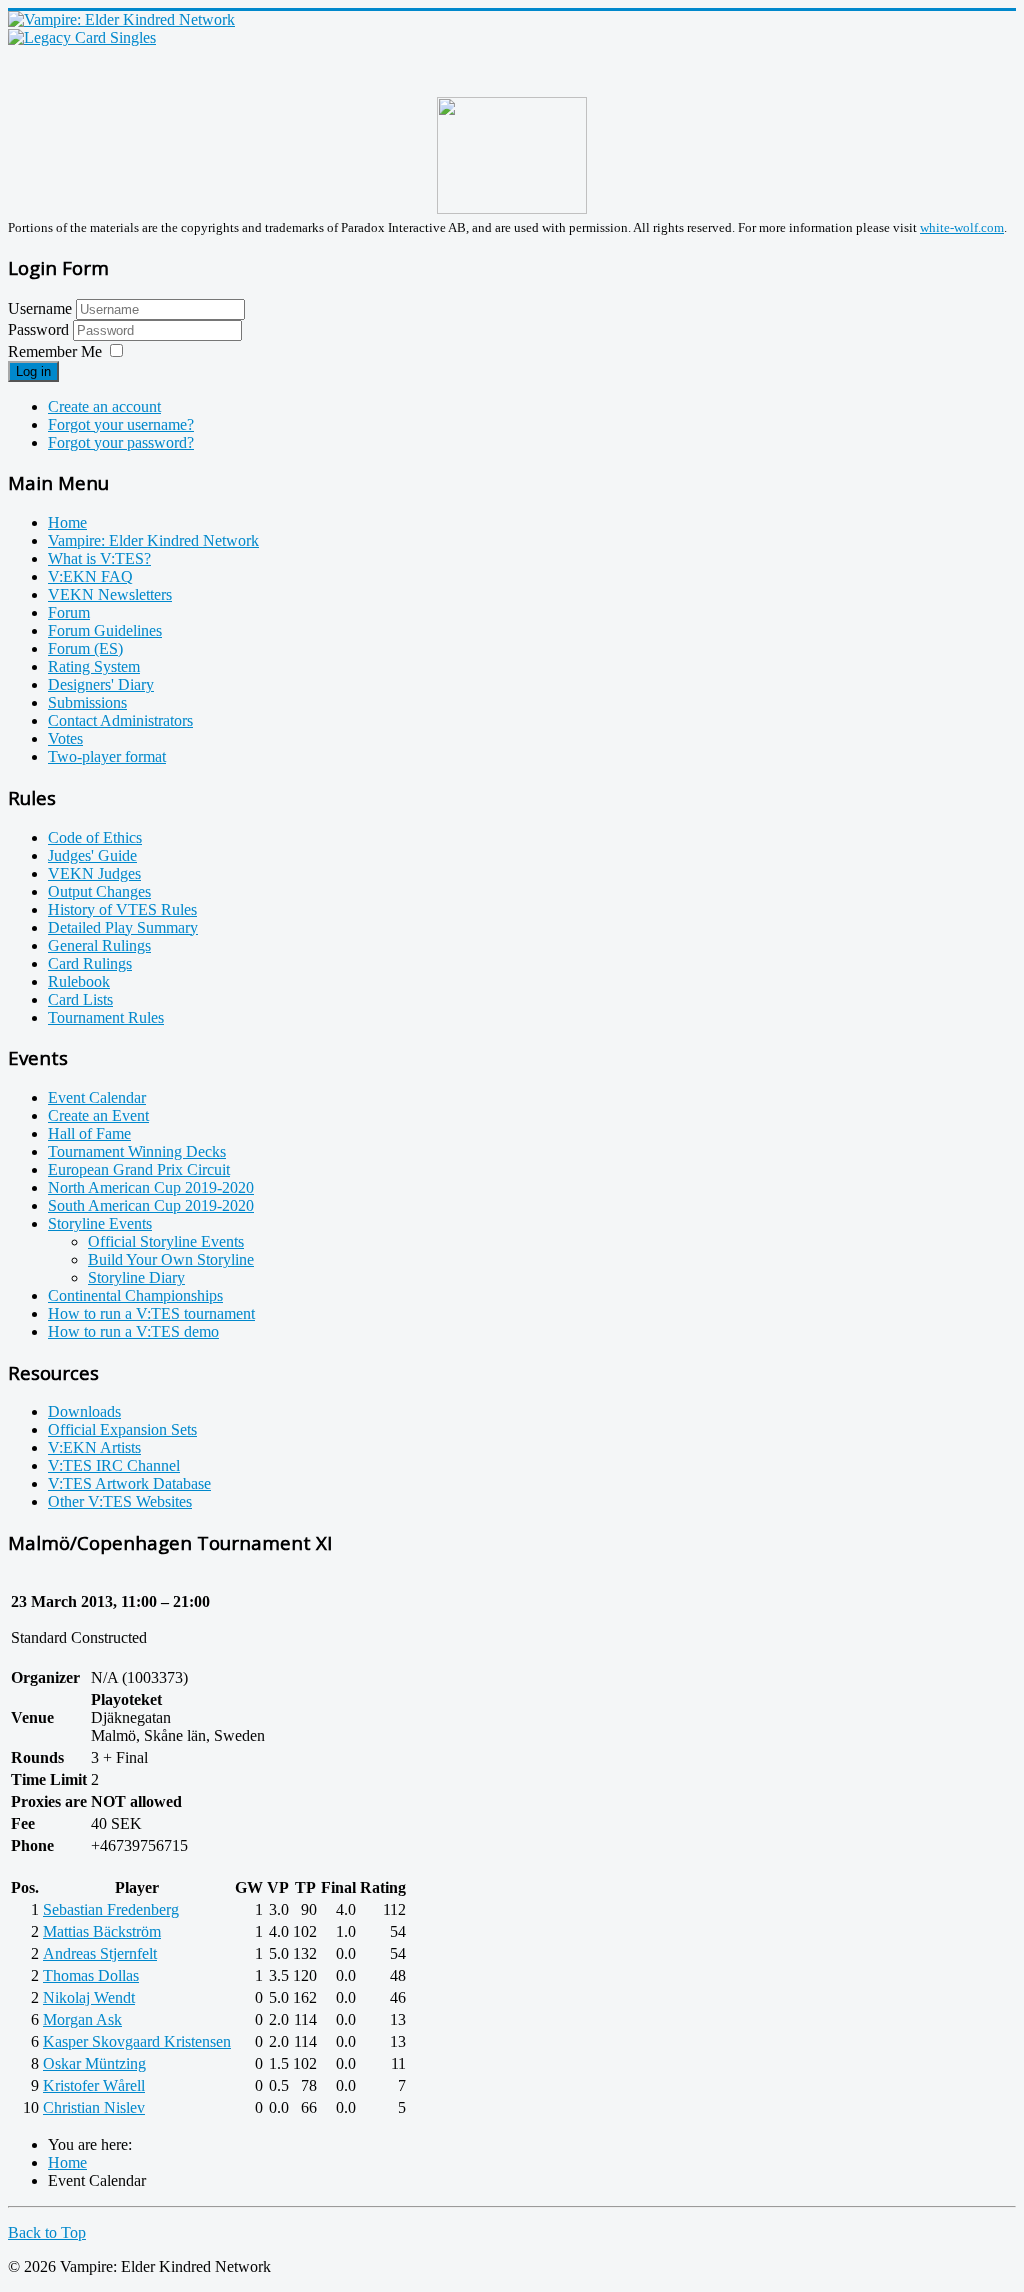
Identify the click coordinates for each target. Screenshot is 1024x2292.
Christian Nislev (94, 2107)
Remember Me (55, 351)
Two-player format (107, 756)
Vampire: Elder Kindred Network (153, 540)
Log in (33, 371)
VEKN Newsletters (110, 594)
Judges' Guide (92, 855)
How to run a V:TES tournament (151, 1313)
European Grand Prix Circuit (139, 1169)
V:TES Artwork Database (129, 1483)
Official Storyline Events (166, 1241)
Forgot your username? (121, 424)
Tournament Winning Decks (137, 1151)
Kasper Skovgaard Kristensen (137, 2041)
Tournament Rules (106, 1017)
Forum (69, 612)
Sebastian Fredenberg (111, 1909)
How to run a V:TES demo (133, 1331)
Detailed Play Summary (123, 927)
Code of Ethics (95, 837)
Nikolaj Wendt (89, 1997)
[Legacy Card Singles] (82, 37)
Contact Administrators (120, 720)
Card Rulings (90, 963)
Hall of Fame (89, 1133)
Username (40, 308)
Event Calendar (97, 1097)
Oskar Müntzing (94, 2063)
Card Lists (80, 999)
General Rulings (99, 945)
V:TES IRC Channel (114, 1465)
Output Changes (99, 891)
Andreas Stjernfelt (100, 1953)
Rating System (94, 666)
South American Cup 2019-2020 (151, 1205)
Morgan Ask (82, 2019)
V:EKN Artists (94, 1447)
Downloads (84, 1411)
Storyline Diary (136, 1277)
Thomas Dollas (91, 1975)
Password (40, 329)
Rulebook (79, 981)
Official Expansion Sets (122, 1429)
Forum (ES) (85, 648)
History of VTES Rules (122, 909)
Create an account (104, 406)
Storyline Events (100, 1223)
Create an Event (98, 1115)
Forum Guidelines (105, 630)
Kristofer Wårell (94, 2085)
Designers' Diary (101, 684)
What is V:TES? (99, 558)
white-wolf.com (962, 227)
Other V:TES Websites (120, 1501)
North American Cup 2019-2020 (151, 1187)
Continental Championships (135, 1295)
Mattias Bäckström (102, 1931)
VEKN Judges (94, 873)
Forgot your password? (121, 442)
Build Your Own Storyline (171, 1259)
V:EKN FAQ (90, 576)
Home (67, 522)
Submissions (87, 702)
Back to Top (47, 2232)
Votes (65, 738)
